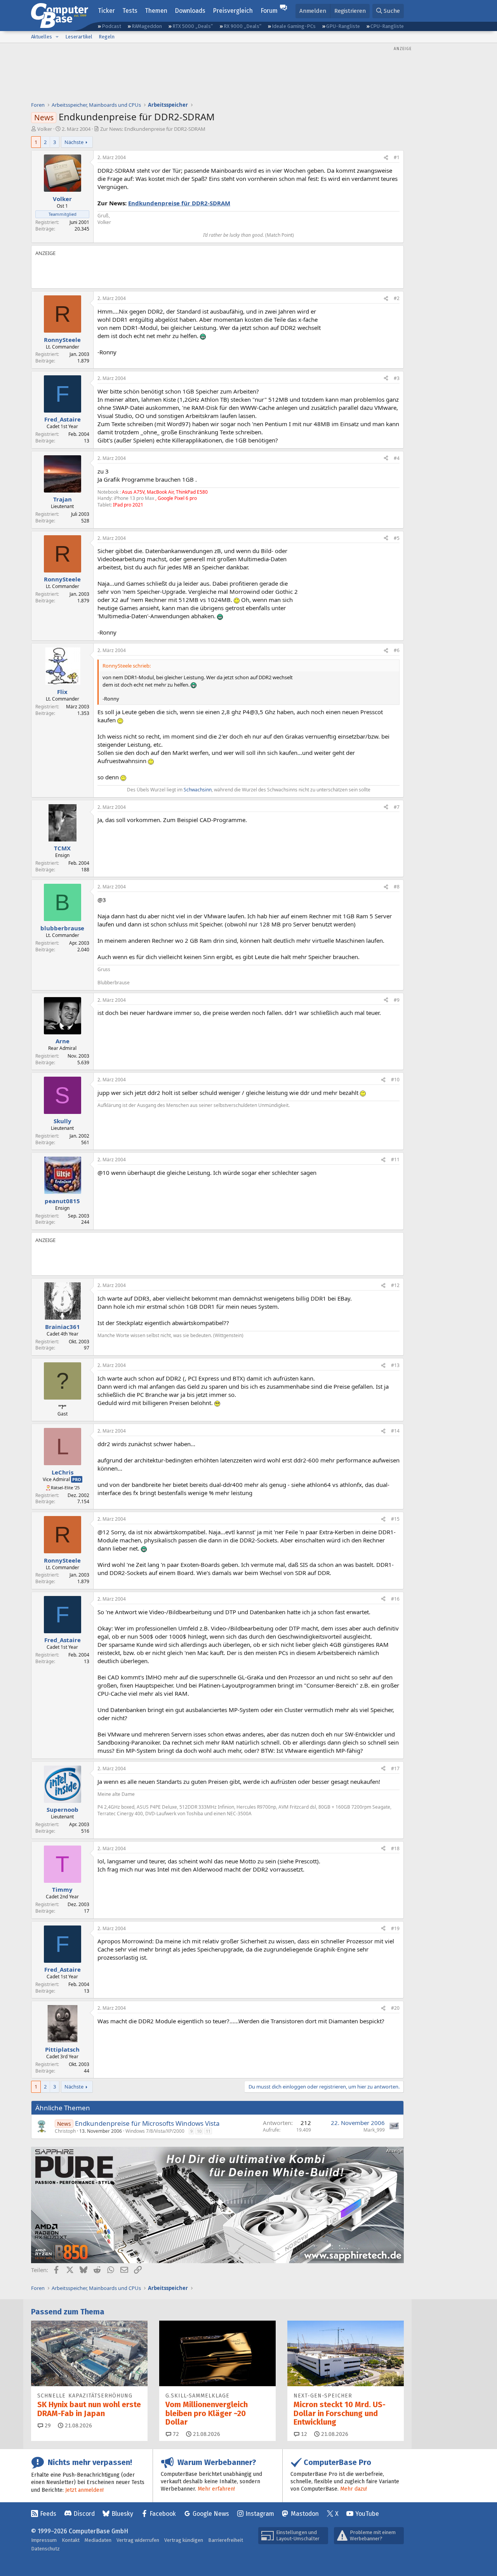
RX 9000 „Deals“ (242, 26)
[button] (57, 37)
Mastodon (305, 2514)
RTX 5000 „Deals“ (193, 26)
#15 (395, 1519)
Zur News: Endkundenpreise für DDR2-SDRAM (153, 129)
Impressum (44, 2540)
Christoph (65, 2131)
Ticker (106, 11)
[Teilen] (386, 158)
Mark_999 (374, 2130)
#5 (397, 538)
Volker (45, 129)
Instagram (260, 2514)
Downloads (190, 11)
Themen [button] (156, 11)
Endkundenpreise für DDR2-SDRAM (179, 203)
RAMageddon (147, 26)
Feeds (48, 2514)
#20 (395, 2008)
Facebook (163, 2514)
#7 (397, 807)
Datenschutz (45, 2549)
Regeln (107, 37)
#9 (397, 1000)
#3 (397, 378)
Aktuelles (42, 37)
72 (175, 2434)
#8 (397, 887)
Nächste (74, 142)
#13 (395, 1365)
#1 (397, 157)
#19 (395, 1928)
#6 (397, 650)
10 (199, 2131)
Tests (130, 11)
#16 (395, 1599)
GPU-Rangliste (343, 26)
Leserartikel (79, 37)
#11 (395, 1160)
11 (208, 2131)
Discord (84, 2514)
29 (47, 2426)
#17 (395, 1769)
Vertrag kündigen (184, 2540)
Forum (269, 11)
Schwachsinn (198, 790)
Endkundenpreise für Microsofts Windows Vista (147, 2123)
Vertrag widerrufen (138, 2540)
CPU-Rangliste (387, 26)
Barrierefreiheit (226, 2540)
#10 (395, 1080)
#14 (395, 1431)
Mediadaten (98, 2540)
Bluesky (122, 2514)
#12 (395, 1285)
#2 (397, 298)
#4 (397, 458)
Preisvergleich (233, 11)
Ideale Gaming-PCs (294, 26)
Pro (77, 1479)
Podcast (111, 26)
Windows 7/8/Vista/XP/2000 (155, 2131)
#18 (395, 1848)
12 (303, 2434)
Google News (211, 2514)
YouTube (367, 2514)
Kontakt (71, 2540)
